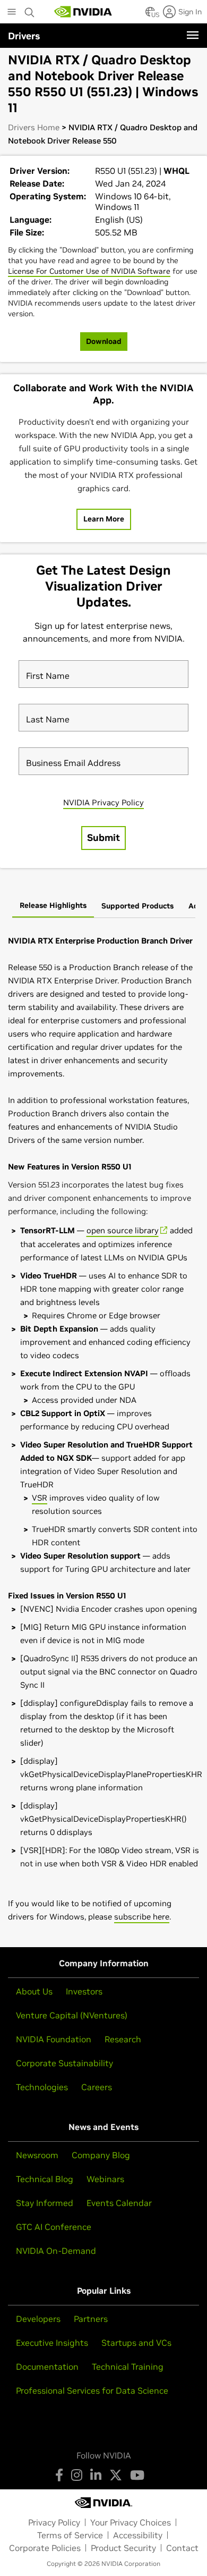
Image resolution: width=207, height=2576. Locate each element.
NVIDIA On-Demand (56, 2251)
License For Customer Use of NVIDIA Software (89, 271)
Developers (38, 2319)
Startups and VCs (136, 2343)
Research (123, 2039)
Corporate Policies (45, 2548)
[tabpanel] (103, 1429)
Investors (84, 1991)
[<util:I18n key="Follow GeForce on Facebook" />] (59, 2475)
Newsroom (37, 2155)
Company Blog (101, 2155)
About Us (34, 1991)
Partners (91, 2319)
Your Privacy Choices (131, 2522)
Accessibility (138, 2535)
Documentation (47, 2367)
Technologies (42, 2087)
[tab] (53, 906)
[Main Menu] (12, 13)
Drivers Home (34, 127)
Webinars (105, 2179)
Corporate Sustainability (64, 2063)
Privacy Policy (54, 2522)
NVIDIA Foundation (54, 2039)
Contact (182, 2548)
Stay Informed (45, 2203)
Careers (97, 2087)
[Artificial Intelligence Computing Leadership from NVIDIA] (83, 12)
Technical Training (128, 2367)
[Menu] (193, 35)
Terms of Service (70, 2535)
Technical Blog (45, 2179)
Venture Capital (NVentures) (72, 2015)
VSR (40, 1498)
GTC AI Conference (54, 2227)
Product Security (123, 2548)
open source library (123, 1230)
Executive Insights (52, 2343)
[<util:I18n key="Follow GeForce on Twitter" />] (116, 2475)
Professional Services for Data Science (92, 2390)
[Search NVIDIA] (30, 10)
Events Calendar (119, 2203)
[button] (150, 15)
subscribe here (142, 1917)
